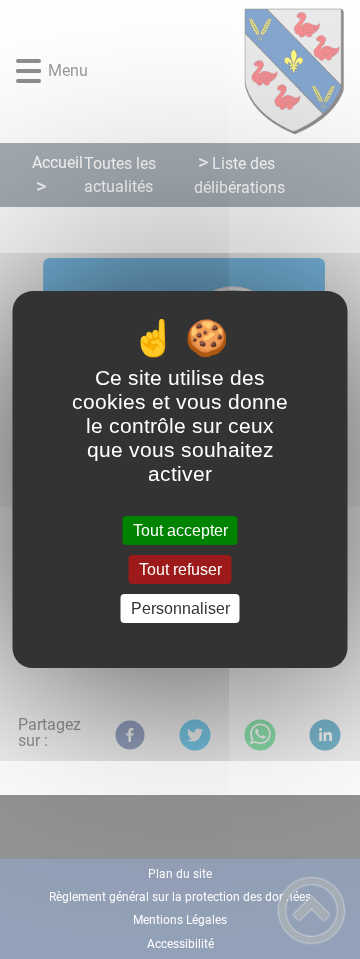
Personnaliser (180, 608)
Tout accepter (180, 530)
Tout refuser (180, 569)
